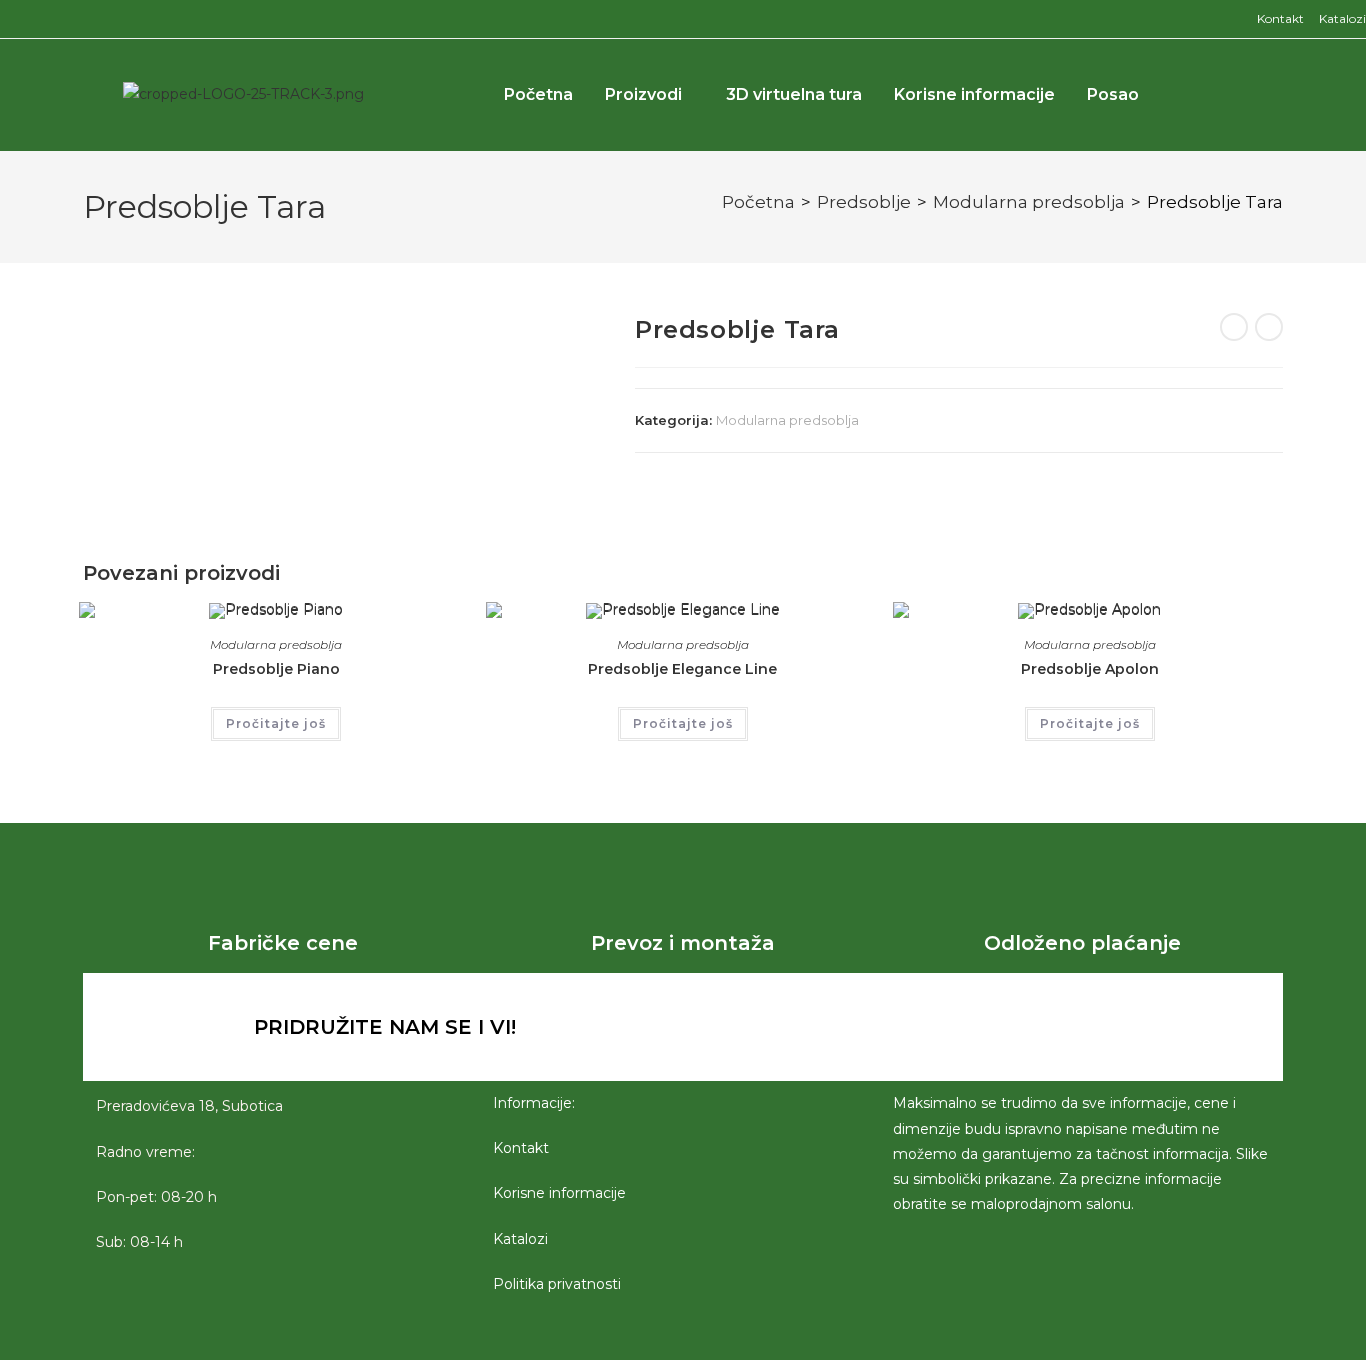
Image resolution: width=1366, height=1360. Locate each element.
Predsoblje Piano (276, 669)
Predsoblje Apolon (1090, 669)
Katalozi (1342, 18)
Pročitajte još (276, 723)
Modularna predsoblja (1029, 202)
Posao (1113, 94)
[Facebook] (926, 1027)
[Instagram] (981, 1027)
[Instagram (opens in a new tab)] (30, 19)
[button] (1231, 95)
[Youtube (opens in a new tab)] (54, 19)
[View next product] (1269, 327)
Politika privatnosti (557, 1284)
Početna (538, 94)
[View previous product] (1234, 327)
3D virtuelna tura (794, 94)
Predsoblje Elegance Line (682, 669)
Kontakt (1280, 18)
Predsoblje (864, 202)
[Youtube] (1036, 1027)
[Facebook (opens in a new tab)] (9, 19)
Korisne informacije (974, 94)
